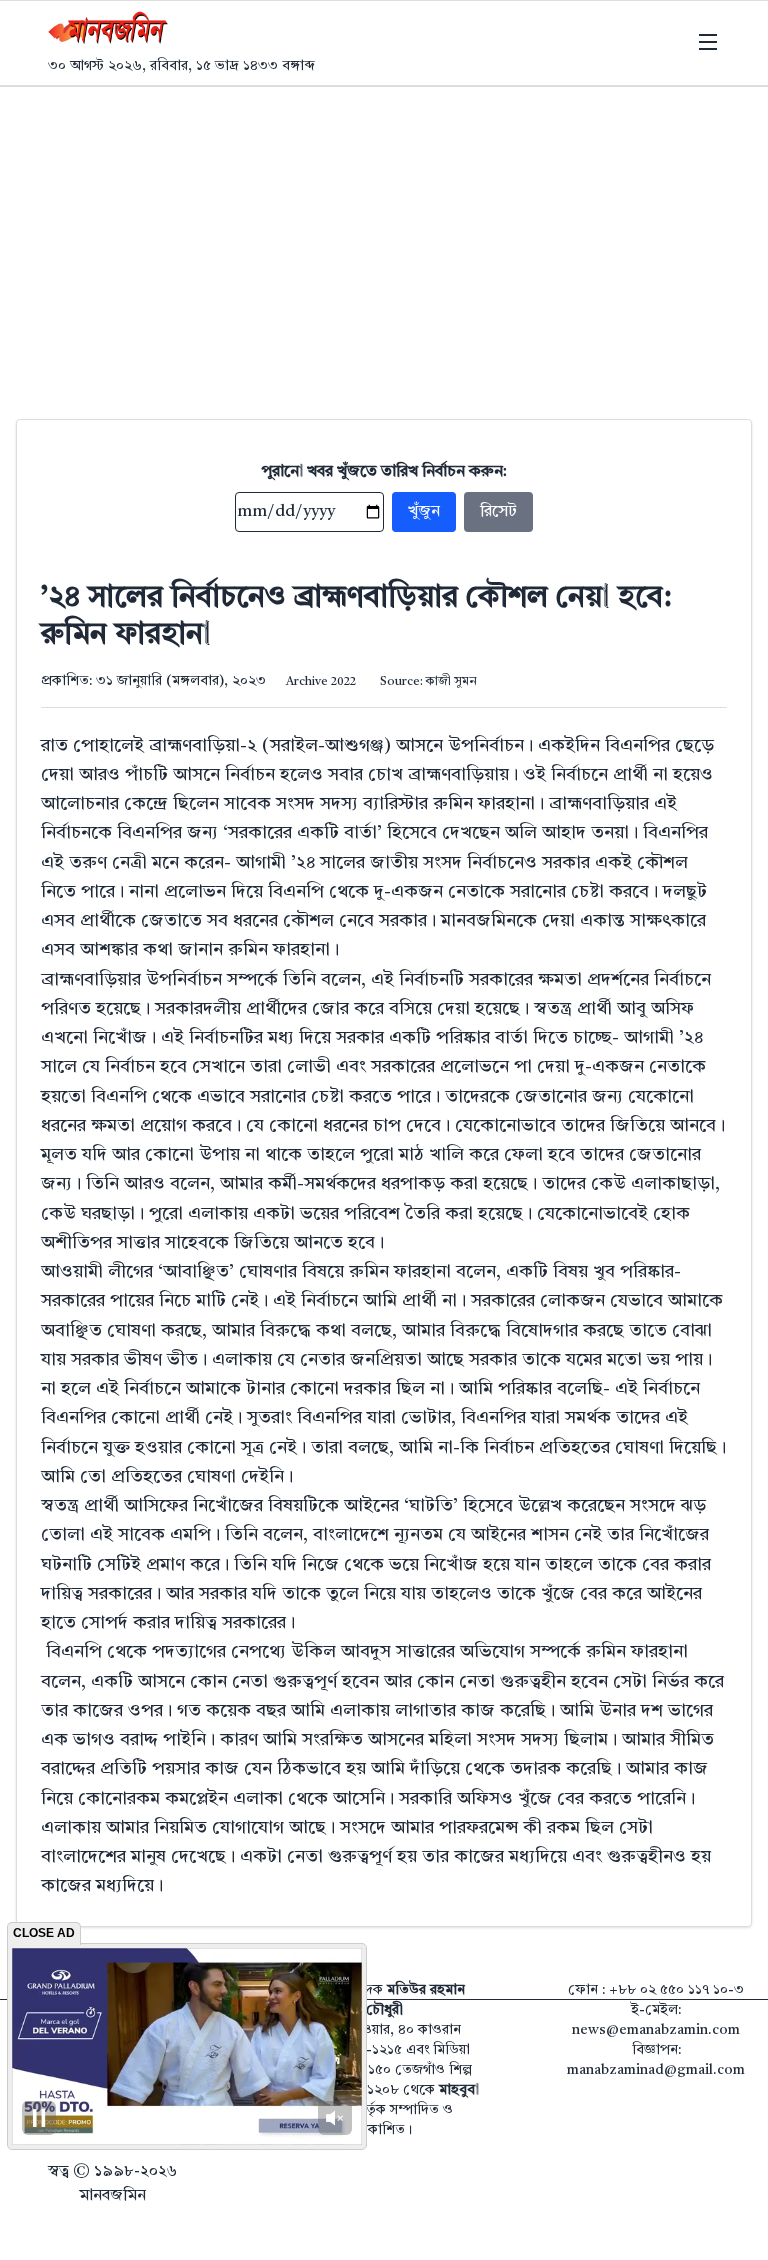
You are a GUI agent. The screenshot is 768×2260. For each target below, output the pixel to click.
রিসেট (498, 512)
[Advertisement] (384, 237)
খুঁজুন (424, 512)
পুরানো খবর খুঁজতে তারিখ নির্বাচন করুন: (384, 472)
